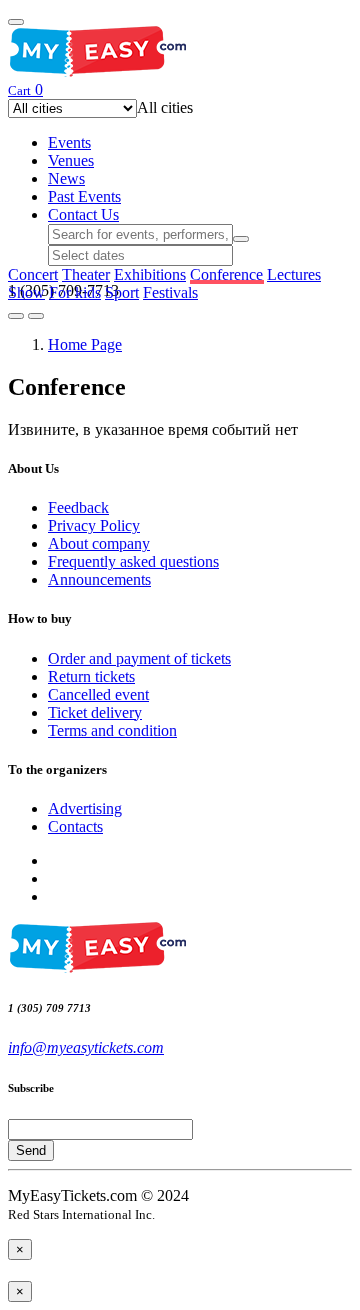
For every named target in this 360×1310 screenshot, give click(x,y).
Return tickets (91, 676)
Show (26, 292)
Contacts (75, 826)
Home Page (85, 344)
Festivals (170, 292)
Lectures (294, 274)
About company (99, 543)
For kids (75, 292)
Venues (71, 160)
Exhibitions (150, 274)
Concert (33, 274)
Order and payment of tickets (139, 658)
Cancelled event (98, 694)
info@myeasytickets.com (86, 1047)
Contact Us (83, 214)
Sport (122, 292)
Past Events (84, 196)
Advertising (85, 808)
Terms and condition (112, 730)
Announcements (99, 579)
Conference (226, 274)
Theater (86, 274)
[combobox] (165, 107)
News (66, 178)
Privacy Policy (94, 525)
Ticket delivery (95, 712)
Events (69, 142)
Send (31, 1150)
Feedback (78, 507)
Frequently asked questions (133, 561)
